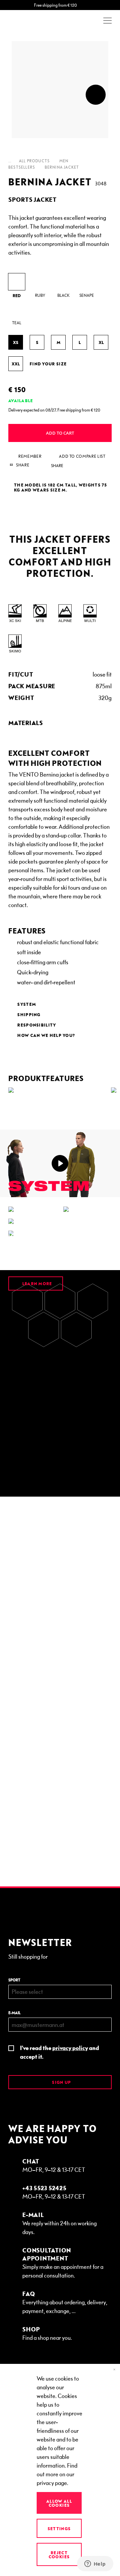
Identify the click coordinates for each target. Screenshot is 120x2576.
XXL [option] (16, 364)
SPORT (14, 1980)
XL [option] (101, 342)
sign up (61, 2082)
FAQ (29, 2293)
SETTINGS (59, 2528)
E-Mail (33, 2214)
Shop (31, 2329)
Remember (30, 456)
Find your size (48, 364)
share (57, 466)
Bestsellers (22, 167)
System (27, 1004)
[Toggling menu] (107, 21)
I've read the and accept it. (59, 2052)
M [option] (58, 342)
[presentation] (96, 95)
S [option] (37, 342)
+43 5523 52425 (44, 2188)
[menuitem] (60, 723)
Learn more (36, 1283)
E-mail (14, 2013)
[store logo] (27, 21)
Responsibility (37, 1025)
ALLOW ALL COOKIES (59, 2503)
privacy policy (70, 2048)
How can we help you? (46, 1035)
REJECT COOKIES (59, 2555)
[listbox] (60, 299)
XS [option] (16, 342)
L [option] (80, 342)
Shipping (29, 1014)
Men (64, 161)
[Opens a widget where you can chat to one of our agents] (95, 2564)
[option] (17, 282)
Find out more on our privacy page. (57, 2474)
